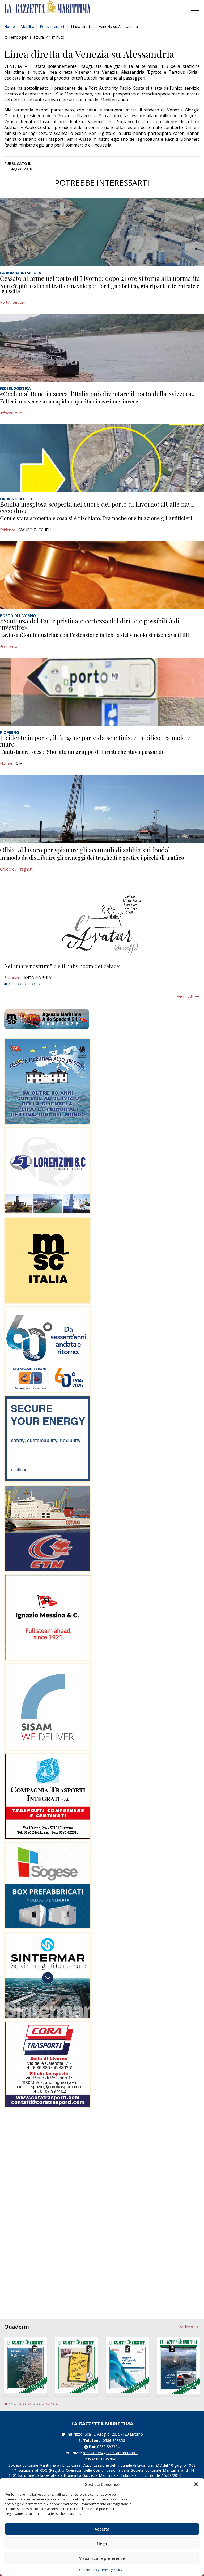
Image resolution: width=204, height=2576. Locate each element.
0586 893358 (114, 2440)
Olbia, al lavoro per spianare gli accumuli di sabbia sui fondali (86, 850)
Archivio (186, 2327)
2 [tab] (10, 984)
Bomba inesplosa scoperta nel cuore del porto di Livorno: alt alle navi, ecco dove (97, 507)
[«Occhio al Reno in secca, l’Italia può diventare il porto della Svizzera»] (102, 348)
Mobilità (27, 26)
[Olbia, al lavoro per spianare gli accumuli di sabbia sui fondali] (102, 809)
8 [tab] (38, 984)
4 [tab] (20, 984)
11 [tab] (53, 2404)
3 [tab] (15, 984)
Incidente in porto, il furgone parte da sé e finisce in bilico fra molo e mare (95, 741)
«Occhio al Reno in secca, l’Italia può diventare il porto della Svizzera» (97, 394)
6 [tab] (29, 984)
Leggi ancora (102, 972)
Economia (9, 646)
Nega (102, 2544)
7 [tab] (34, 984)
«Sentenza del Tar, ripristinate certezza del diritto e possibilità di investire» (90, 624)
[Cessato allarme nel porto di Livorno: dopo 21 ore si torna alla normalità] (102, 232)
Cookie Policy (89, 2570)
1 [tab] (6, 984)
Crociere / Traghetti (17, 869)
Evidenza (8, 530)
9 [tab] (43, 2404)
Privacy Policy (112, 2570)
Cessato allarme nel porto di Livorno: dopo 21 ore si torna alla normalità (100, 278)
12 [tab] (57, 2404)
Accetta (102, 2529)
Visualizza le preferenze (102, 2558)
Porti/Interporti (53, 26)
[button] (196, 2484)
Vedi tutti (185, 996)
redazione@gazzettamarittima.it (110, 2453)
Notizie (6, 763)
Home (10, 26)
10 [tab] (48, 2404)
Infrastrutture (11, 413)
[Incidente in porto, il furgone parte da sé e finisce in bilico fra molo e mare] (102, 692)
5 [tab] (24, 984)
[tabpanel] (102, 972)
